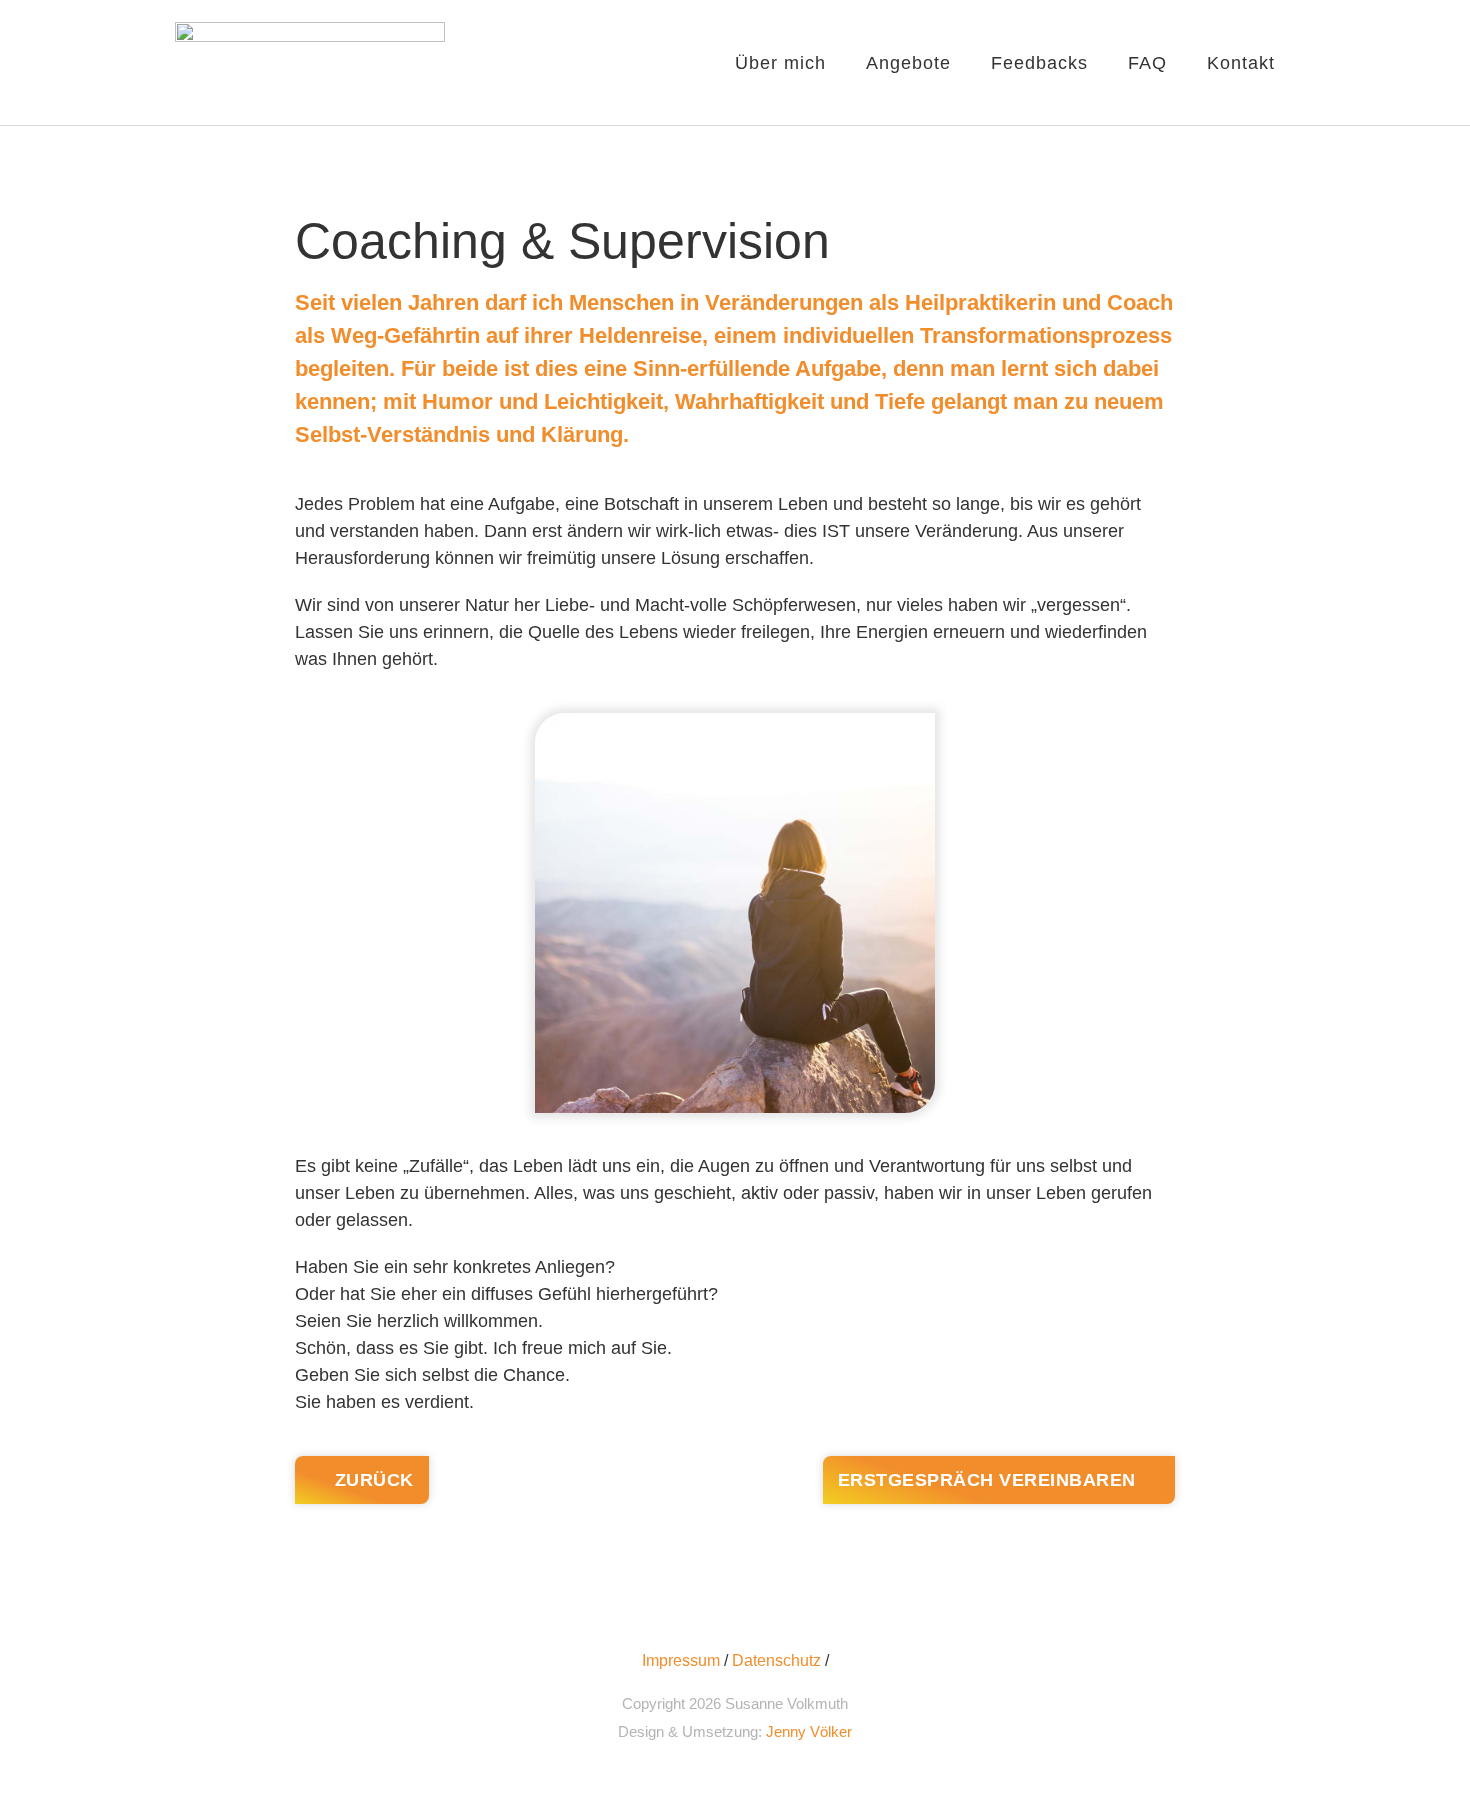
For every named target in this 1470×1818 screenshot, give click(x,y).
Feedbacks (1039, 63)
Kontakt (1241, 63)
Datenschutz (776, 1660)
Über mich (780, 63)
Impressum (681, 1660)
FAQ (1147, 63)
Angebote (908, 63)
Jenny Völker (809, 1731)
